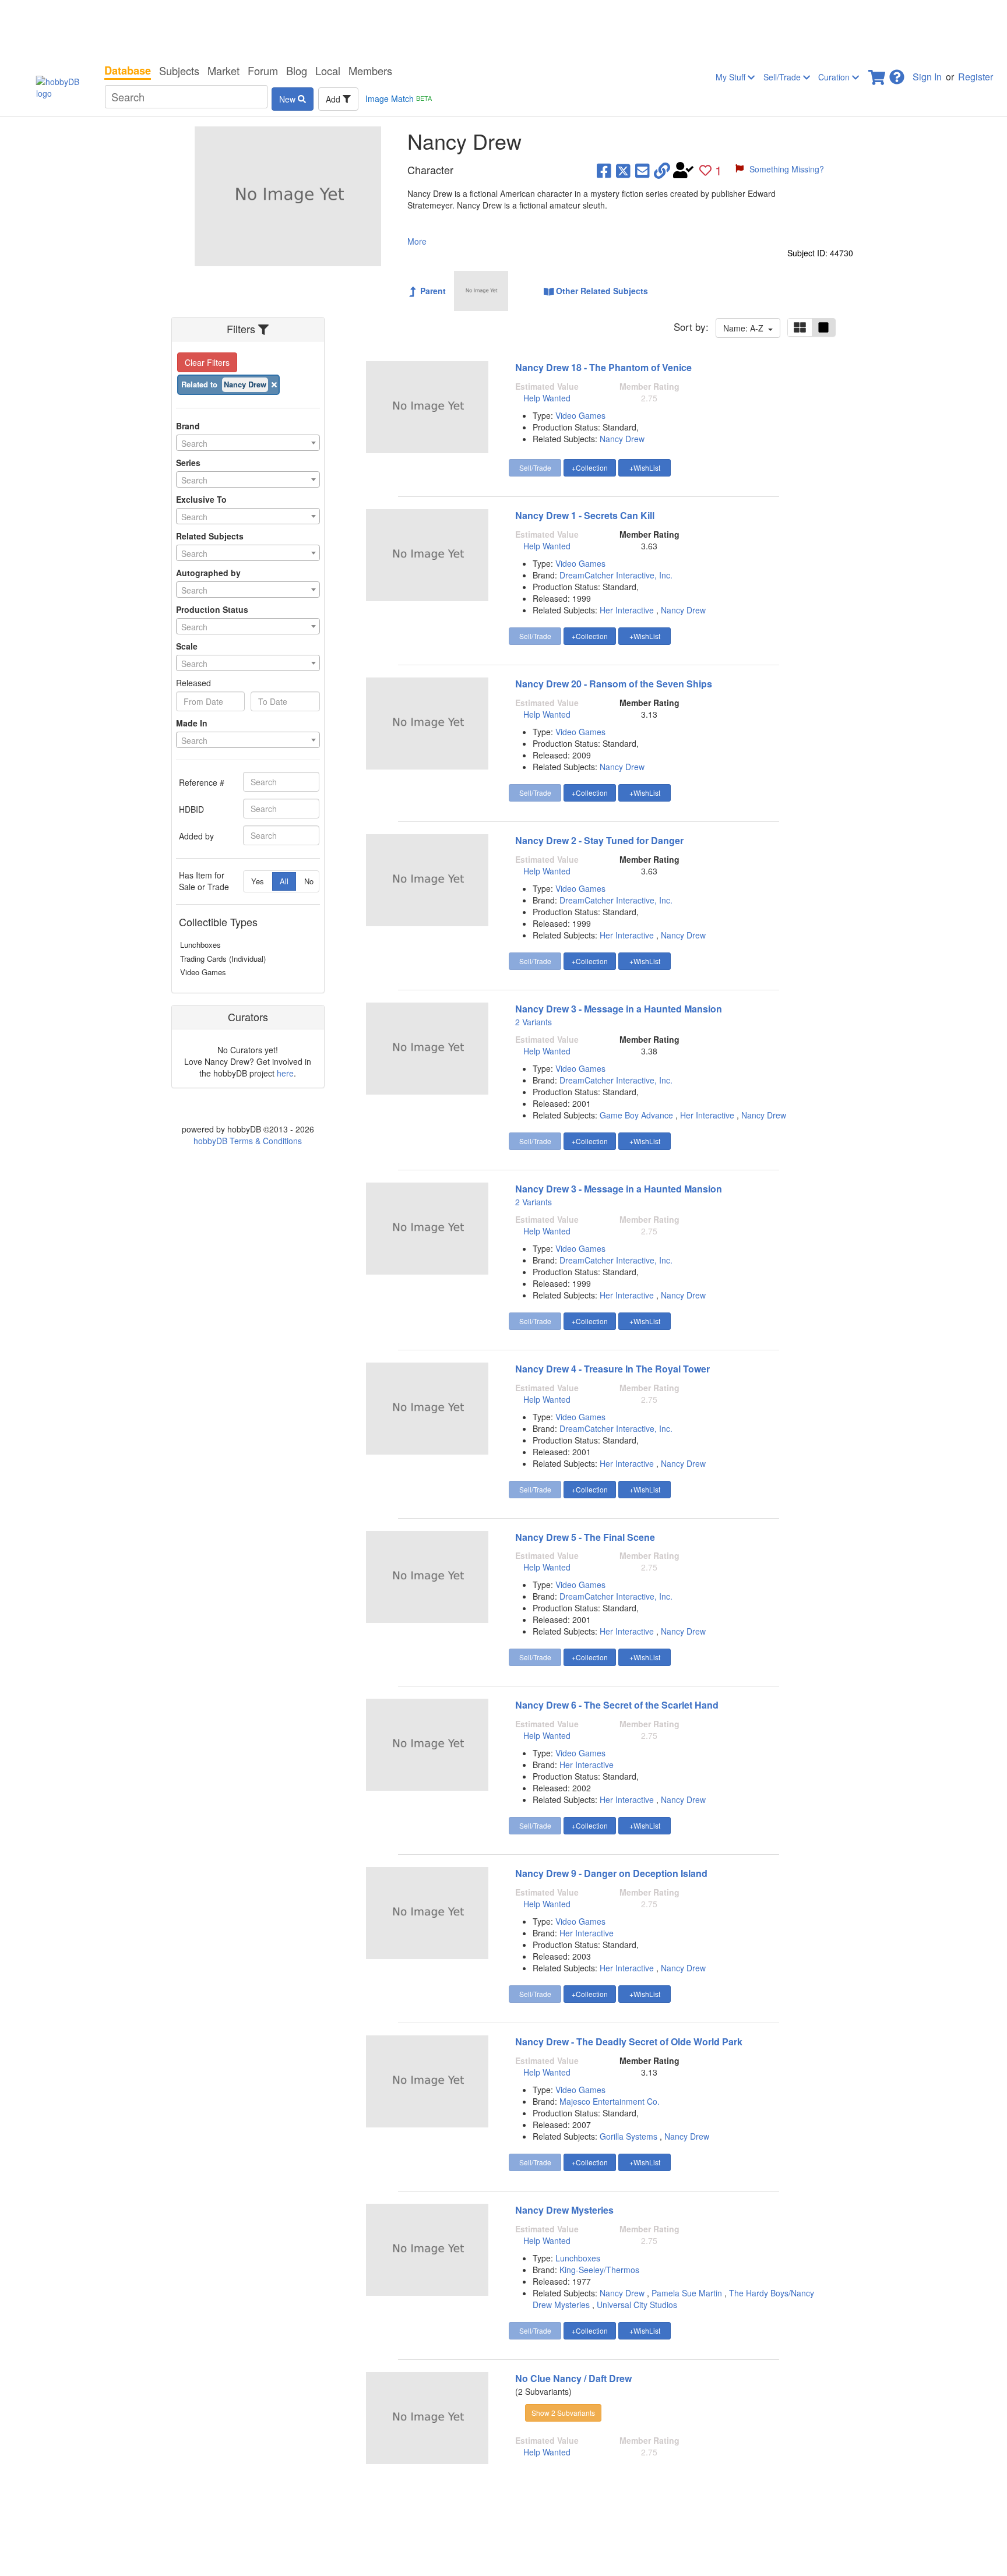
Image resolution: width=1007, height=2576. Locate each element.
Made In (192, 723)
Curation (835, 77)
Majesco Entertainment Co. (610, 2101)
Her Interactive (627, 610)
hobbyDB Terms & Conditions (248, 1141)
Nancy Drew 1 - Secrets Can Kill (585, 515)
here (285, 1073)
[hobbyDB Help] (897, 74)
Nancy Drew (622, 439)
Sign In (927, 77)
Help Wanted (547, 398)
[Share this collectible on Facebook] (604, 170)
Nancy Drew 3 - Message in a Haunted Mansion (619, 1009)
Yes (258, 881)
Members (370, 70)
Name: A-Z (746, 328)
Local (328, 70)
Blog (297, 70)
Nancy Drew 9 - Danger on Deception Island (611, 1873)
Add (334, 99)
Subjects (179, 70)
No (309, 881)
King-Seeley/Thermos (599, 2270)
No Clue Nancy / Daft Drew (573, 2378)
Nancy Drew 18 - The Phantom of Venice (603, 367)
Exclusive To (201, 499)
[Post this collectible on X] (623, 170)
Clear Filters (207, 362)
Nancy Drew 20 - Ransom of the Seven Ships (614, 684)
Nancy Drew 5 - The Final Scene (585, 1537)
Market (223, 70)
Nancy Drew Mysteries (564, 2210)
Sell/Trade (783, 77)
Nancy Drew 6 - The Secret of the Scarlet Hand (617, 1705)
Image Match (399, 98)
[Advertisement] (503, 29)
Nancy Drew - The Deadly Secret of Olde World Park (629, 2042)
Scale (187, 646)
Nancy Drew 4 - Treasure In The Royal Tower (612, 1369)
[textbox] (248, 443)
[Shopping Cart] (878, 74)
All (284, 881)
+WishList (645, 467)
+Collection (590, 467)
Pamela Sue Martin (687, 2293)
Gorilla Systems (629, 2136)
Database (128, 70)
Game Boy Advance (636, 1115)
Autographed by (208, 573)
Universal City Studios (637, 2305)
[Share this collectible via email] (642, 170)
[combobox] (248, 443)
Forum (263, 70)
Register (976, 77)
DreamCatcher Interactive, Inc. (616, 575)
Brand (188, 426)
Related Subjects (210, 536)
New (288, 99)
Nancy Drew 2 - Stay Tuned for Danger (599, 840)
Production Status (212, 609)
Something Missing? (787, 169)
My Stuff (732, 77)
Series (188, 463)
